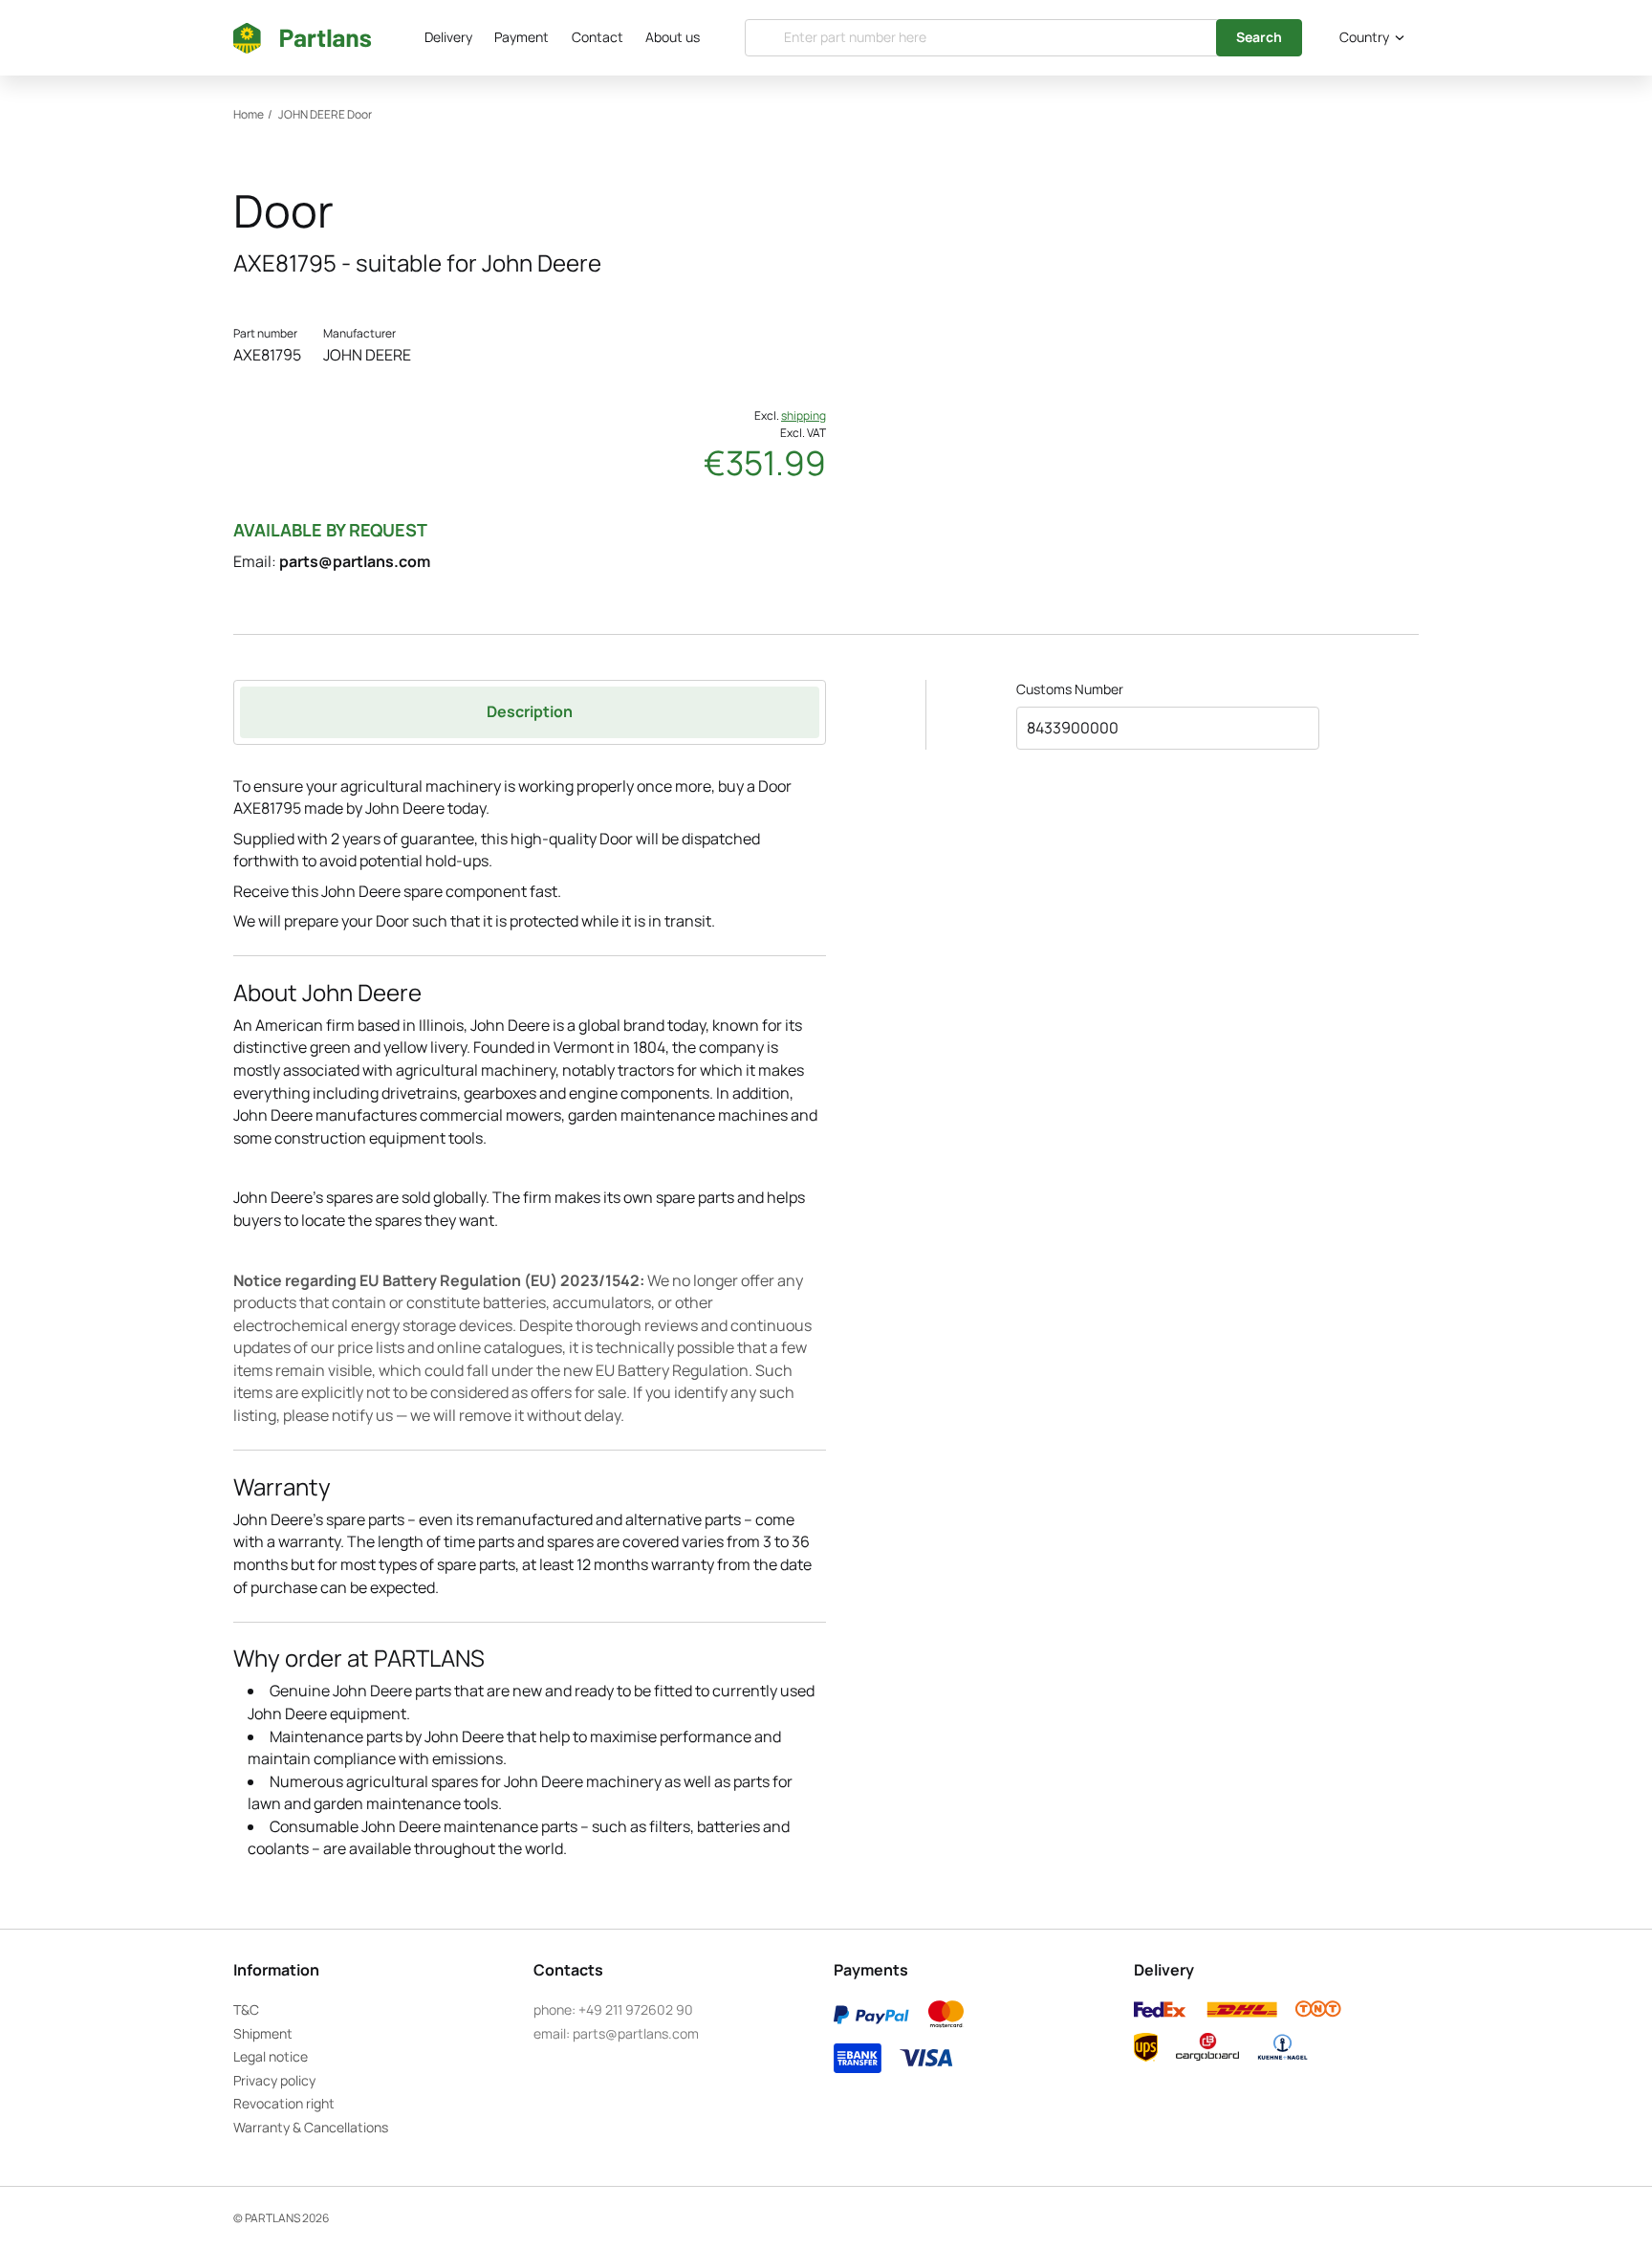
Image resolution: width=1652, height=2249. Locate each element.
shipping (804, 415)
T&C (246, 2009)
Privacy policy (274, 2080)
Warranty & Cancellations (311, 2127)
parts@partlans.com (355, 561)
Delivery (448, 37)
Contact (598, 37)
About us (673, 37)
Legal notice (271, 2056)
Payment (522, 37)
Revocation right (284, 2103)
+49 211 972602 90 (636, 2009)
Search (1259, 37)
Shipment (263, 2033)
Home (249, 114)
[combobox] (1368, 38)
